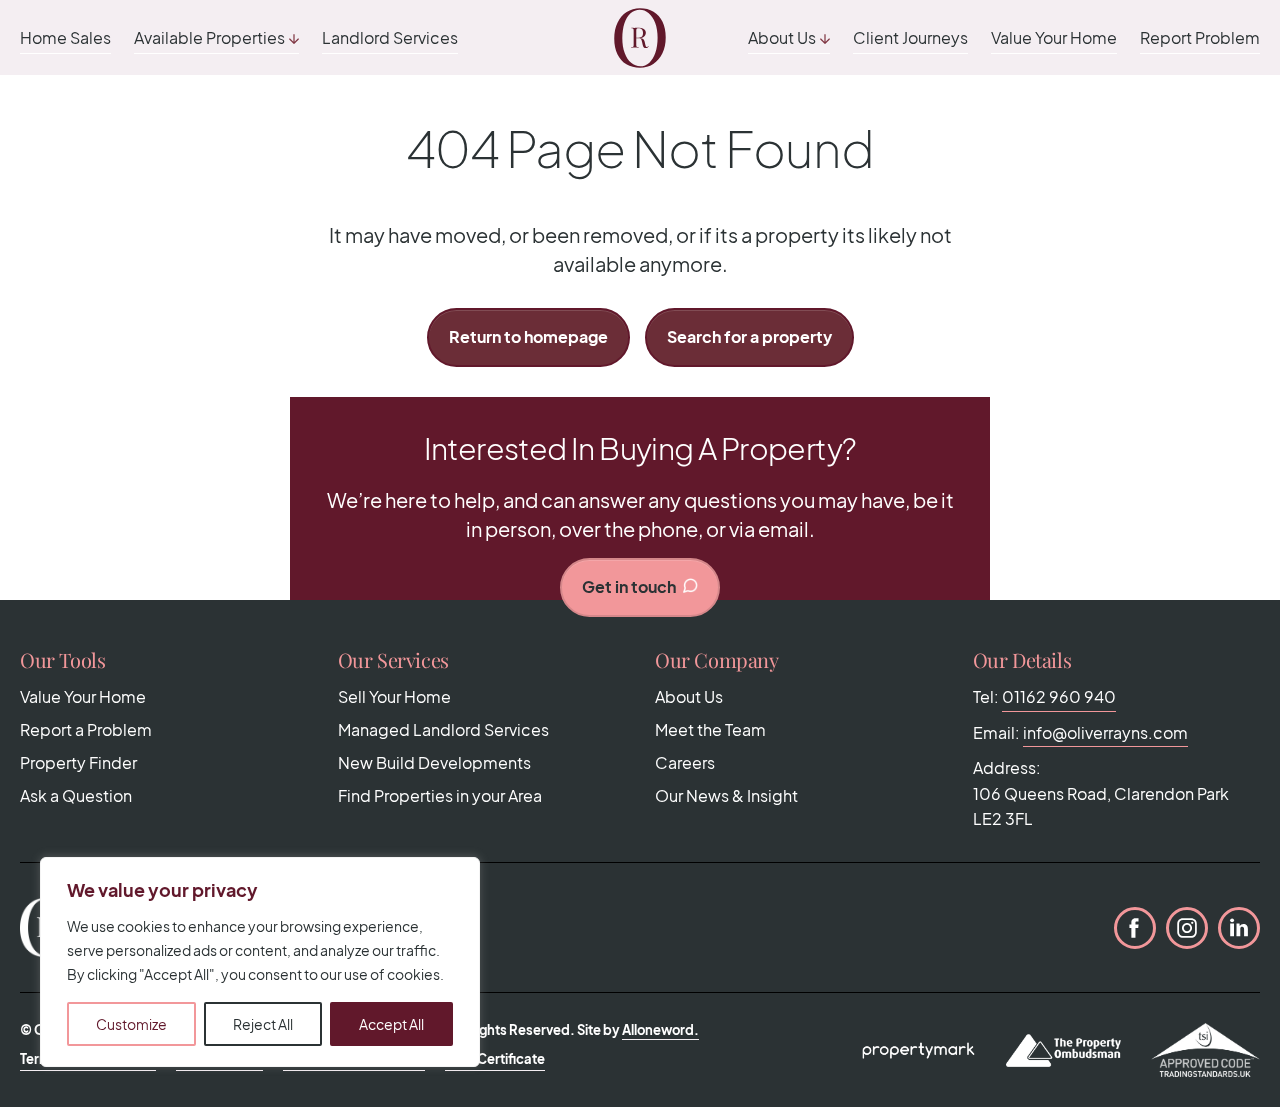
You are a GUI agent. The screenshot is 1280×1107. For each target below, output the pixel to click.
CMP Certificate (495, 1059)
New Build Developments (434, 762)
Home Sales (65, 37)
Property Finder (78, 762)
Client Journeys (910, 37)
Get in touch (629, 586)
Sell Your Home (394, 696)
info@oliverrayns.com (1105, 732)
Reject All (263, 1024)
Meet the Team (710, 729)
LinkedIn (1239, 928)
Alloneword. (660, 1030)
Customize (131, 1024)
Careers (685, 762)
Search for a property (749, 336)
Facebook (1135, 928)
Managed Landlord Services (443, 729)
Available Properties (209, 37)
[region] (260, 962)
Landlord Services (390, 37)
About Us (782, 37)
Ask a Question (76, 795)
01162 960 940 (1059, 696)
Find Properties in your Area (440, 795)
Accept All (391, 1024)
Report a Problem (86, 729)
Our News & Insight (726, 795)
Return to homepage (528, 336)
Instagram (1187, 928)
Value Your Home (1054, 37)
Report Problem (1200, 37)
